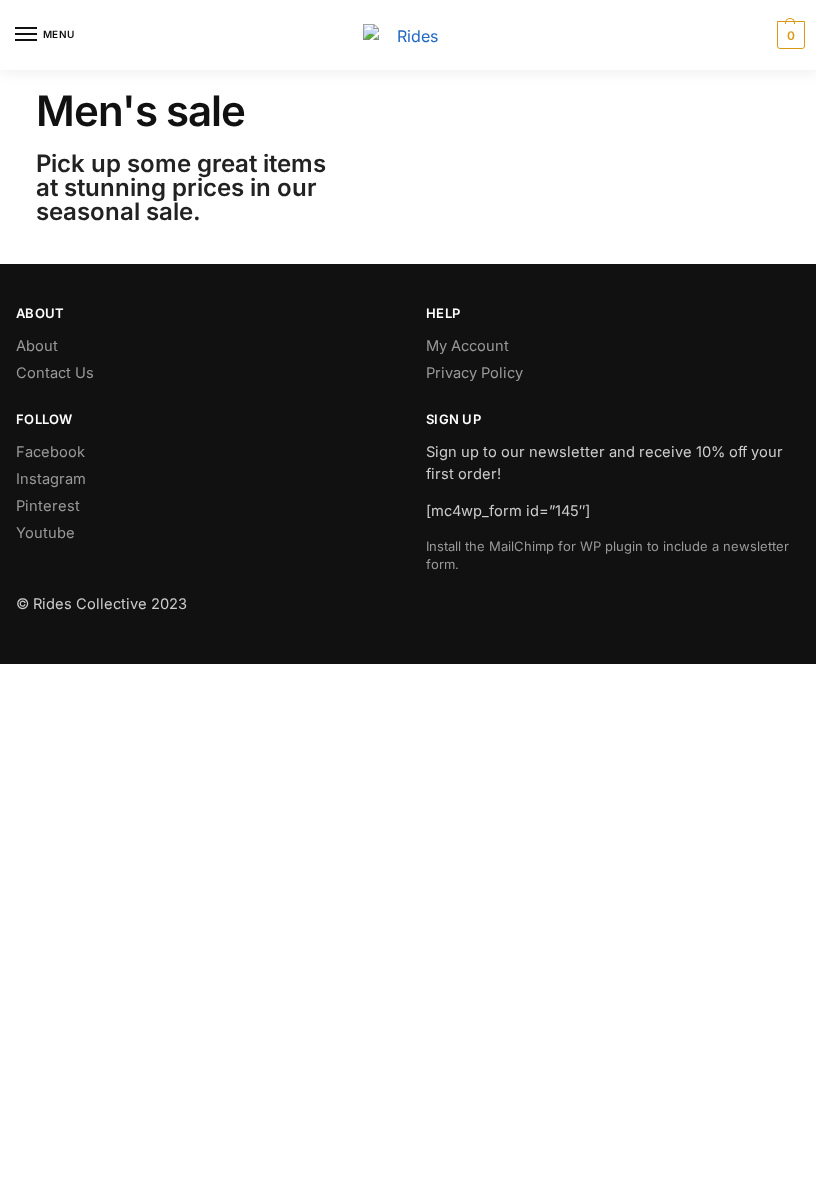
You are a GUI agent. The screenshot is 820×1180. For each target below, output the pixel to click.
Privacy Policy (474, 373)
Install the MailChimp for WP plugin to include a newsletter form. (607, 555)
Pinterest (48, 506)
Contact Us (55, 373)
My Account (467, 346)
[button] (788, 35)
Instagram (51, 479)
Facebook (50, 452)
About (37, 346)
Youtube (45, 533)
